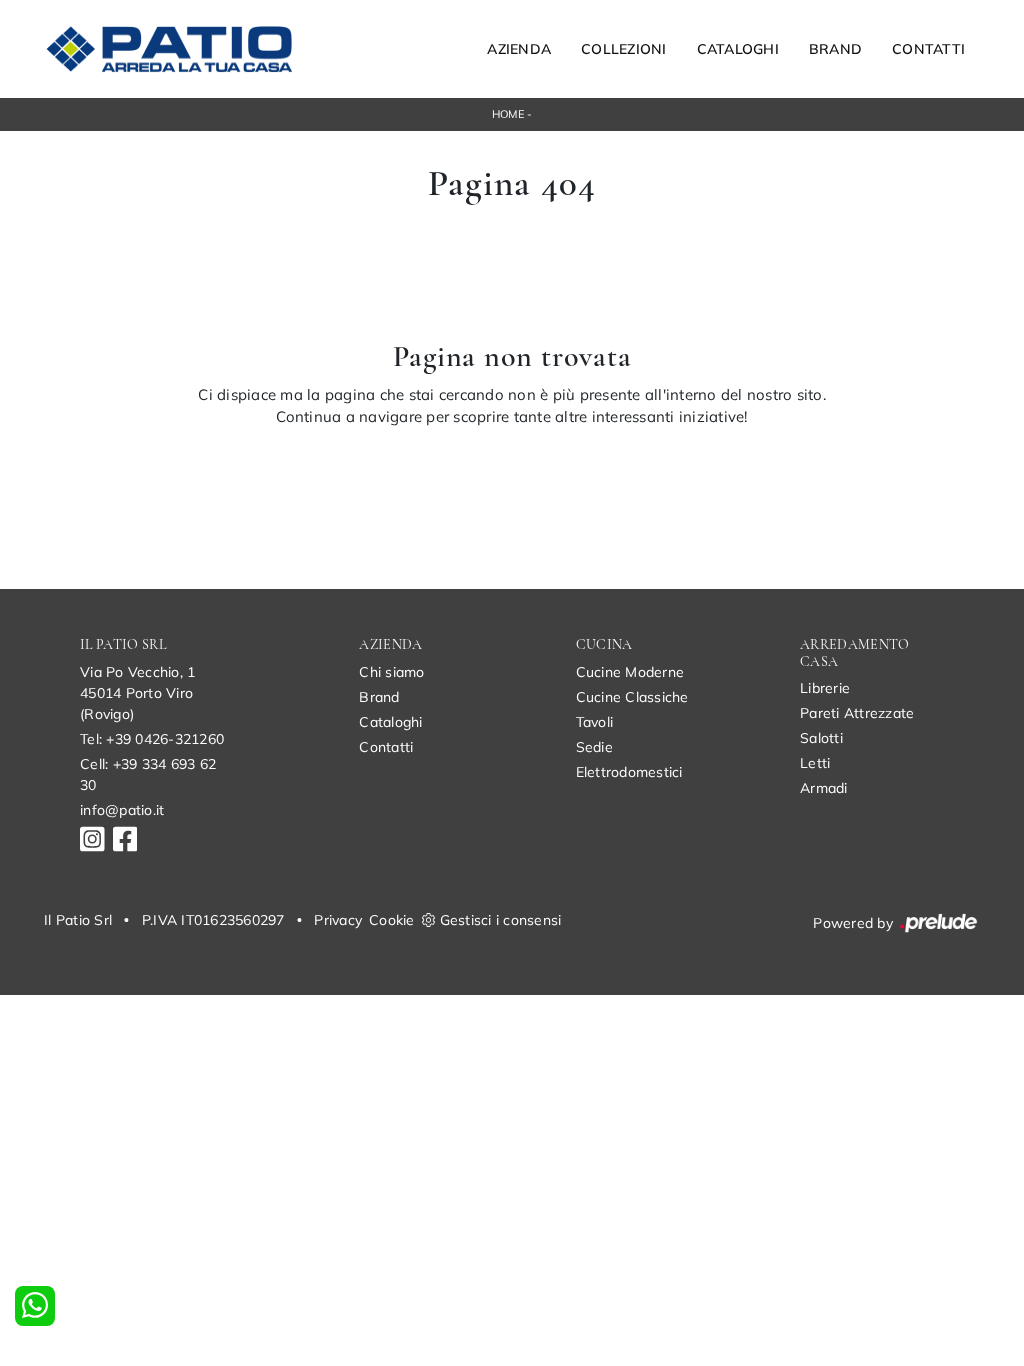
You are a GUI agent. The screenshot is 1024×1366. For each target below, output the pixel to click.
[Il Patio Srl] (169, 49)
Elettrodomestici (629, 772)
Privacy (338, 920)
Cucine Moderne (630, 672)
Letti (815, 763)
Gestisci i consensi (501, 920)
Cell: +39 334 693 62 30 (148, 774)
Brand (835, 49)
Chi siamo (391, 672)
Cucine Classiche (632, 697)
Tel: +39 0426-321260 (152, 739)
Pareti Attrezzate (857, 713)
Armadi (824, 788)
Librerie (825, 688)
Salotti (821, 738)
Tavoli (595, 722)
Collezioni (624, 49)
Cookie (392, 920)
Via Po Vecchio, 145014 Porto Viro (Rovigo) (137, 693)
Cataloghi (738, 49)
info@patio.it (122, 810)
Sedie (594, 747)
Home (508, 114)
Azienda (519, 49)
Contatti (928, 49)
